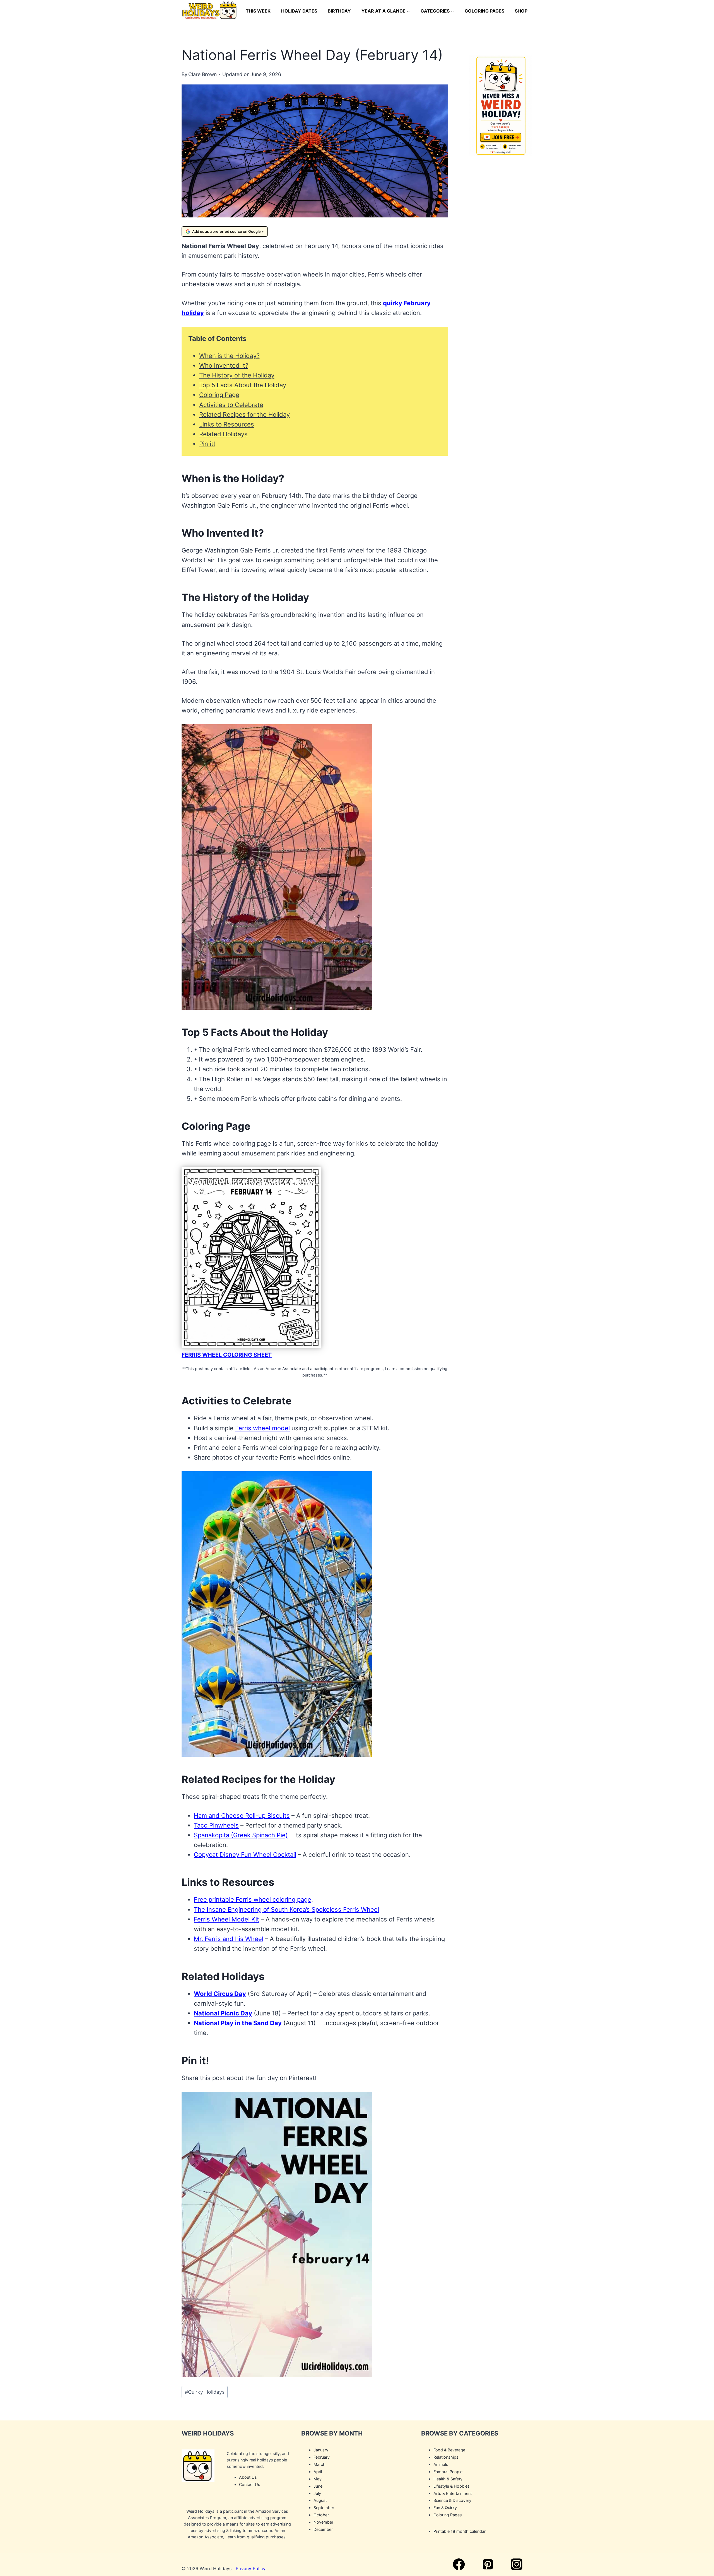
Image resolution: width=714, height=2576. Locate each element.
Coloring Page (219, 395)
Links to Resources (227, 424)
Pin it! (207, 444)
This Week (258, 11)
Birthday (339, 11)
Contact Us (250, 2484)
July (317, 2493)
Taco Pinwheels (216, 1825)
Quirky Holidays (205, 2392)
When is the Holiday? (229, 356)
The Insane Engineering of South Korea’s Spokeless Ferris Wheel (286, 1909)
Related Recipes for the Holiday (244, 415)
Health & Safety (448, 2479)
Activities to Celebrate (231, 405)
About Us (248, 2477)
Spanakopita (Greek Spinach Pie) (241, 1835)
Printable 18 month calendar (459, 2531)
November (323, 2522)
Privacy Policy (251, 2568)
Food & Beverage (449, 2450)
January (321, 2450)
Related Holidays (223, 434)
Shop (521, 11)
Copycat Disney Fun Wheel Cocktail (245, 1855)
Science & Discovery (452, 2500)
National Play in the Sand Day (238, 2023)
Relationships (446, 2457)
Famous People (448, 2471)
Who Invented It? (224, 365)
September (324, 2508)
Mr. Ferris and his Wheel (229, 1939)
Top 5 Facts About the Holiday (243, 385)
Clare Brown (202, 74)
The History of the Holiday (237, 375)
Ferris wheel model (262, 1428)
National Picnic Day (223, 2013)
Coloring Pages (484, 11)
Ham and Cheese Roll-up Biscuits (242, 1816)
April (318, 2471)
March (319, 2464)
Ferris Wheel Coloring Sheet (227, 1355)
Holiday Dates (299, 11)
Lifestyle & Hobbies (452, 2486)
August (320, 2500)
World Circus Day (220, 1994)
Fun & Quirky (445, 2508)
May (318, 2479)
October (321, 2515)
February (322, 2457)
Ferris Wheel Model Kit (226, 1919)
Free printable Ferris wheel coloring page (253, 1899)
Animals (441, 2464)
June (318, 2486)
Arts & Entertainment (453, 2493)
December (323, 2529)
